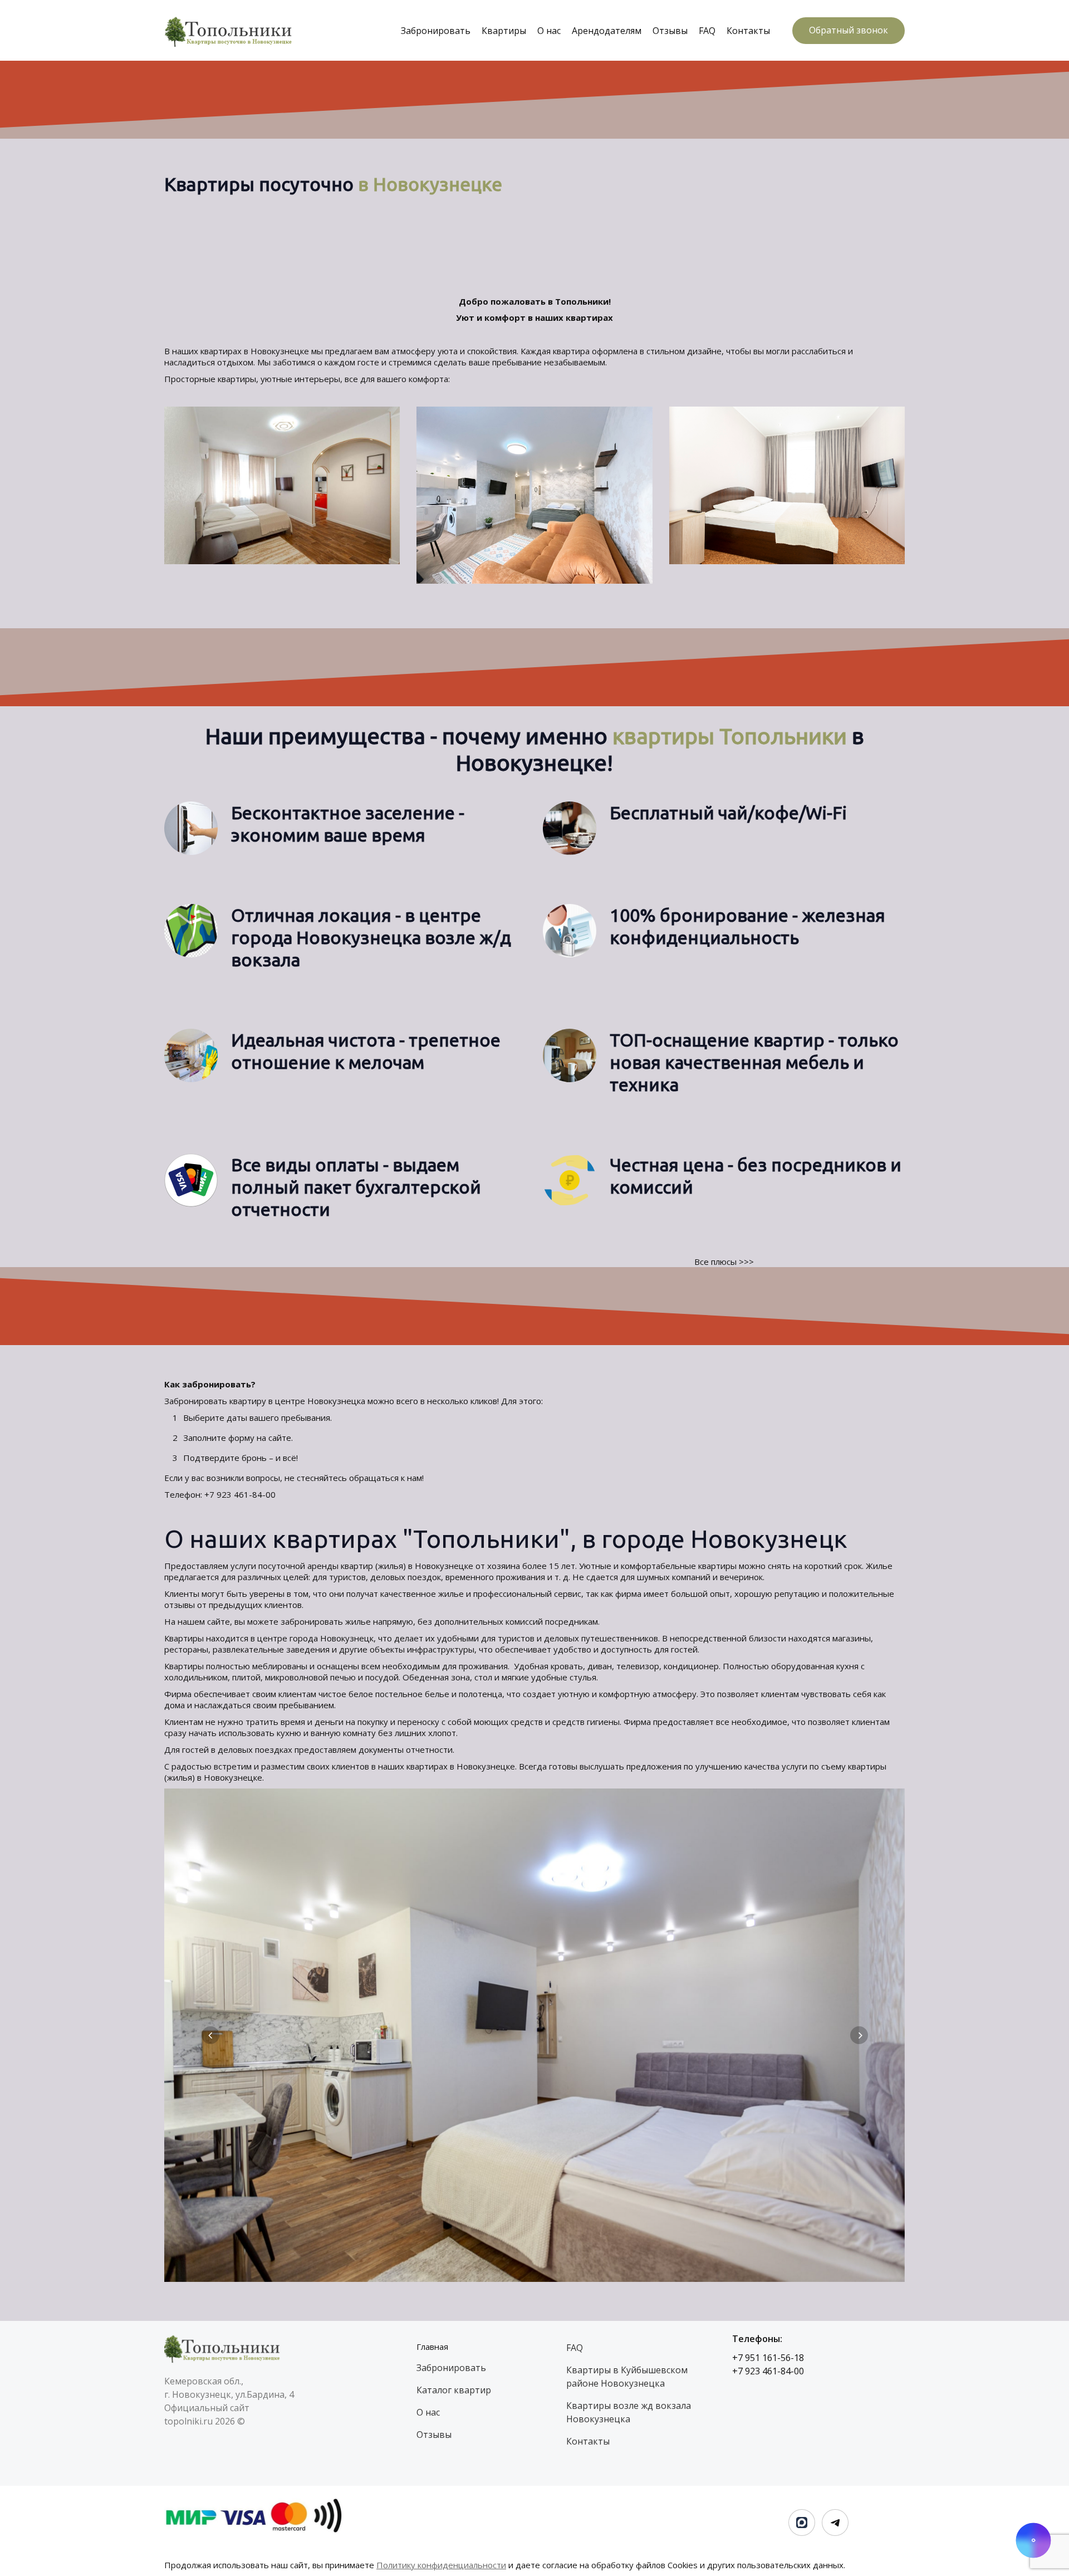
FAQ (707, 31)
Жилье (879, 1566)
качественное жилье (422, 1593)
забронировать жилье (326, 1621)
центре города (288, 1638)
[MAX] (802, 2523)
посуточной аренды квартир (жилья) (332, 1566)
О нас (549, 31)
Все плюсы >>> (724, 1262)
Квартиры (504, 31)
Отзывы (670, 31)
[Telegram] (835, 2523)
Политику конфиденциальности (441, 2565)
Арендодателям (607, 31)
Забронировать (436, 31)
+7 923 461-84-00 (241, 1494)
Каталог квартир (454, 2390)
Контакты (748, 31)
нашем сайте (204, 1621)
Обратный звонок (849, 30)
